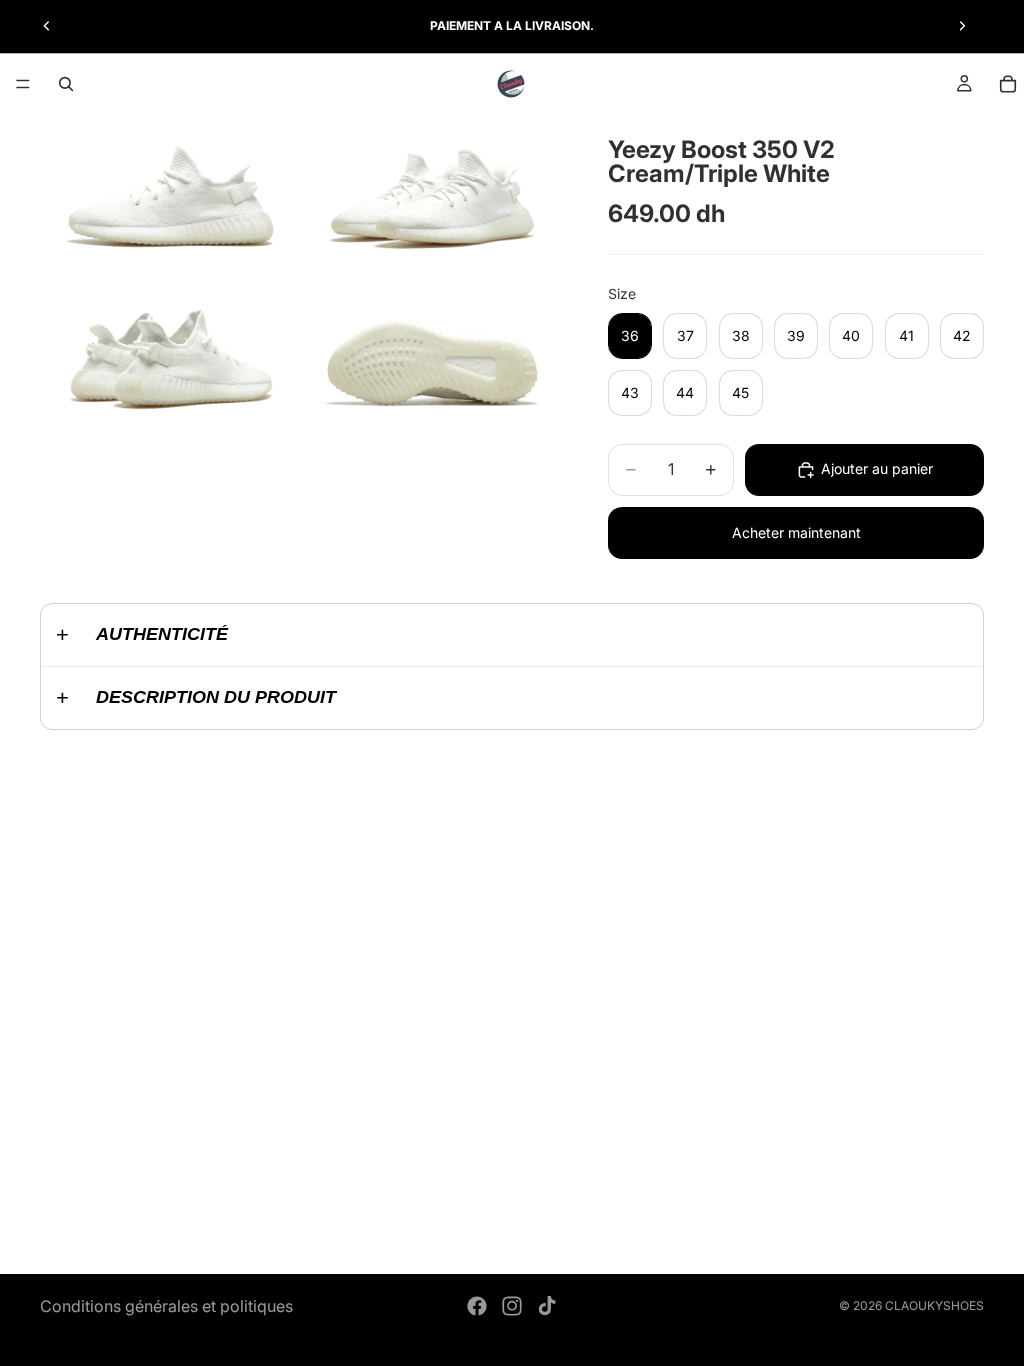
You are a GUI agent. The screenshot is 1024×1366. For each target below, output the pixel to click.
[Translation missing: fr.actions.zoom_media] (169, 191)
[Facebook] (477, 1306)
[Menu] (23, 84)
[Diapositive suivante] (962, 26)
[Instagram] (512, 1306)
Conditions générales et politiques (166, 1306)
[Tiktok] (547, 1306)
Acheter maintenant (796, 532)
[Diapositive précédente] (47, 26)
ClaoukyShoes (934, 1305)
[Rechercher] (66, 84)
